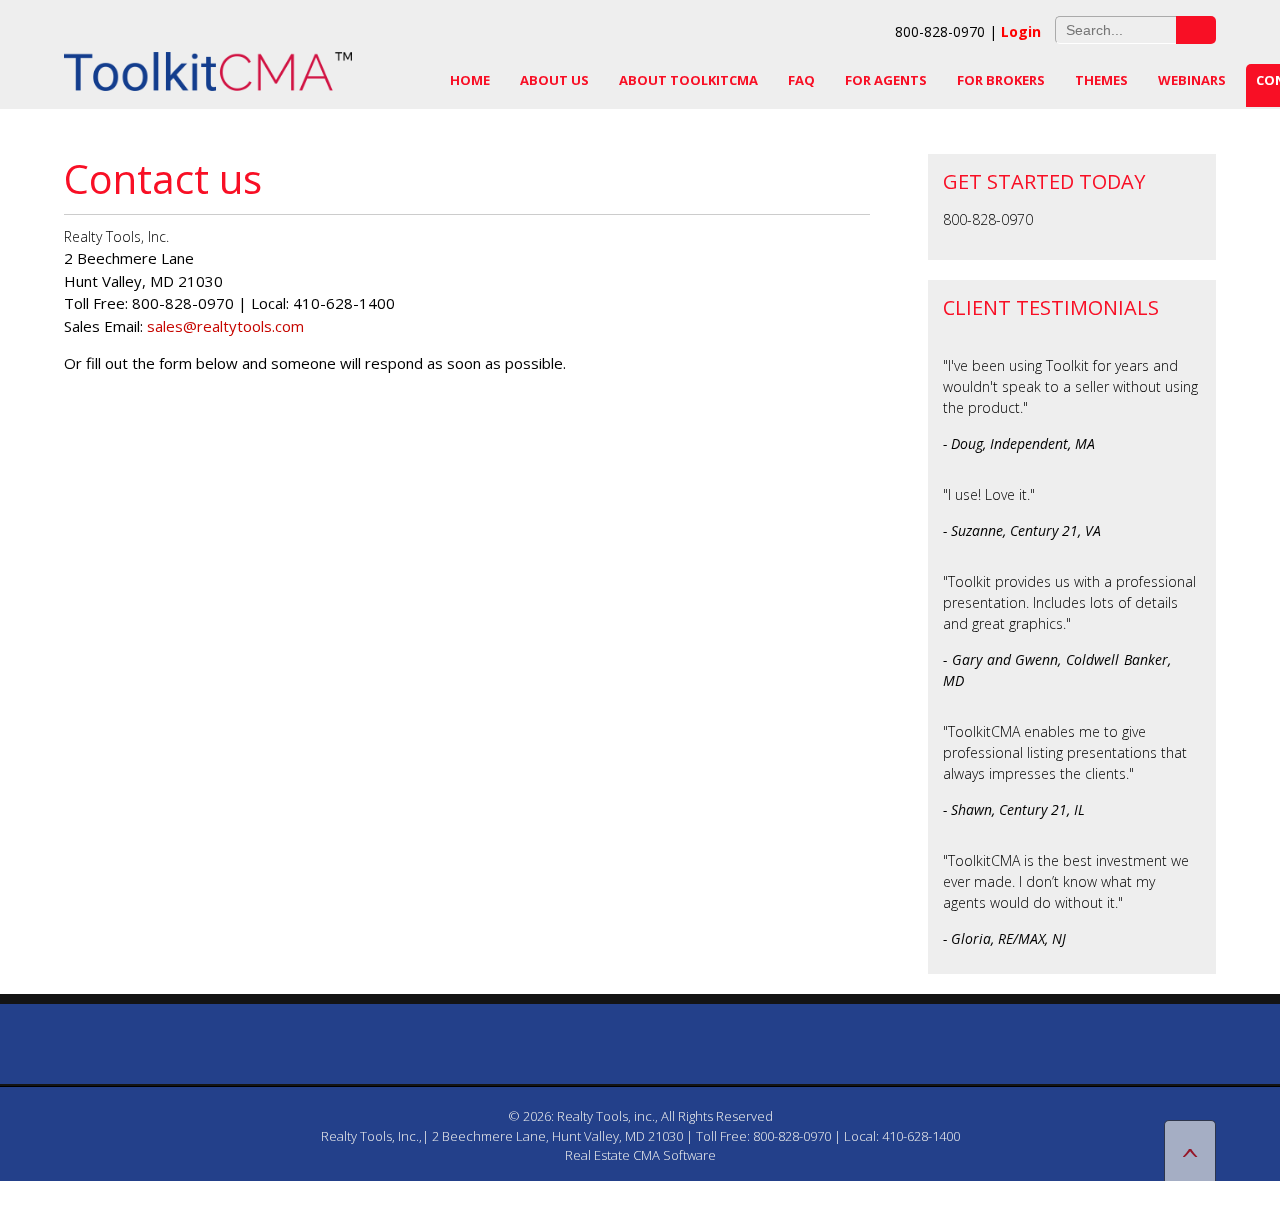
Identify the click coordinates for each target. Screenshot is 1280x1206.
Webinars (1192, 80)
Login (1021, 31)
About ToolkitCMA (688, 80)
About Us (554, 80)
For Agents (886, 80)
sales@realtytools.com (225, 326)
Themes (1101, 80)
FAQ (801, 80)
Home (470, 80)
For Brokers (1001, 80)
